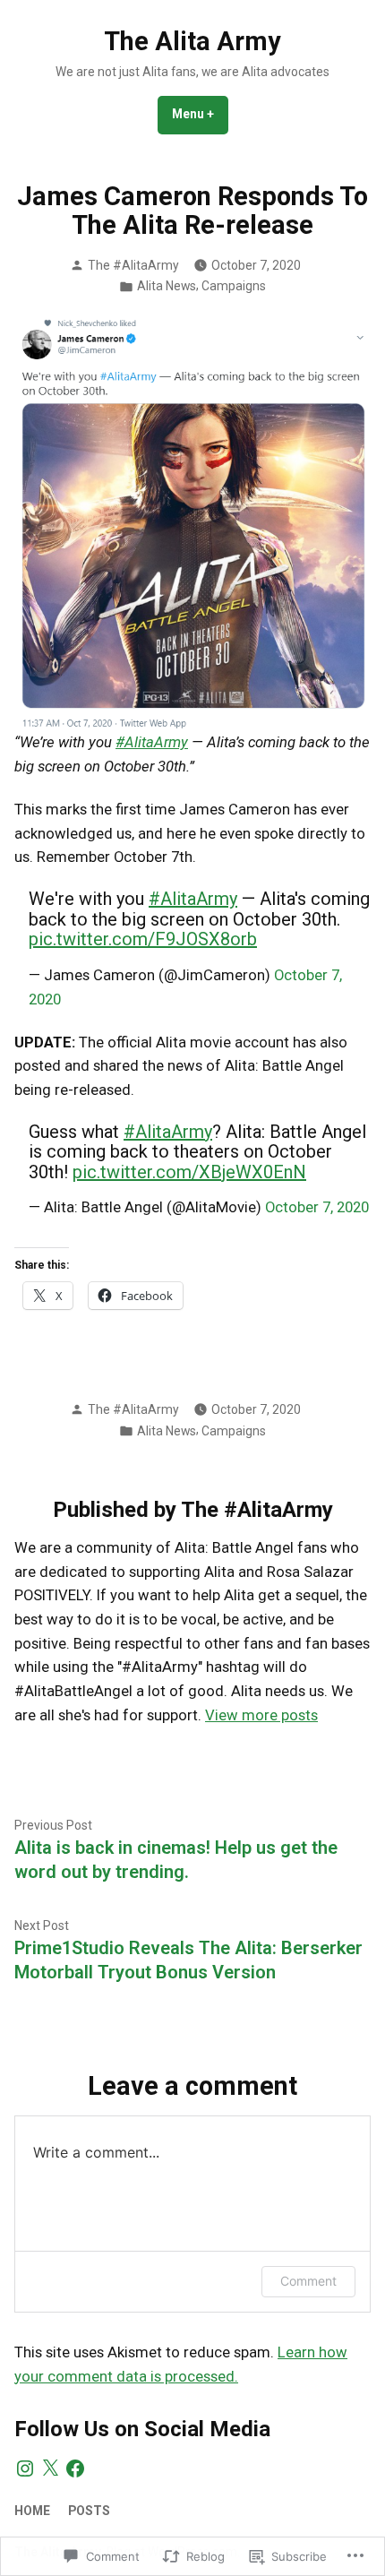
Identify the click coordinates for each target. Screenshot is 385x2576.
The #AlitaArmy (133, 265)
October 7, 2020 (317, 1207)
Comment (308, 2281)
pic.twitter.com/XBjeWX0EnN (189, 1172)
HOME (32, 2511)
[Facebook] (75, 2468)
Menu (200, 114)
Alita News (167, 286)
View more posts (261, 1715)
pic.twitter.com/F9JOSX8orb (143, 939)
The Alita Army (192, 41)
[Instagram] (25, 2468)
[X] (50, 2468)
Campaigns (234, 286)
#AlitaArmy (152, 742)
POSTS (89, 2511)
